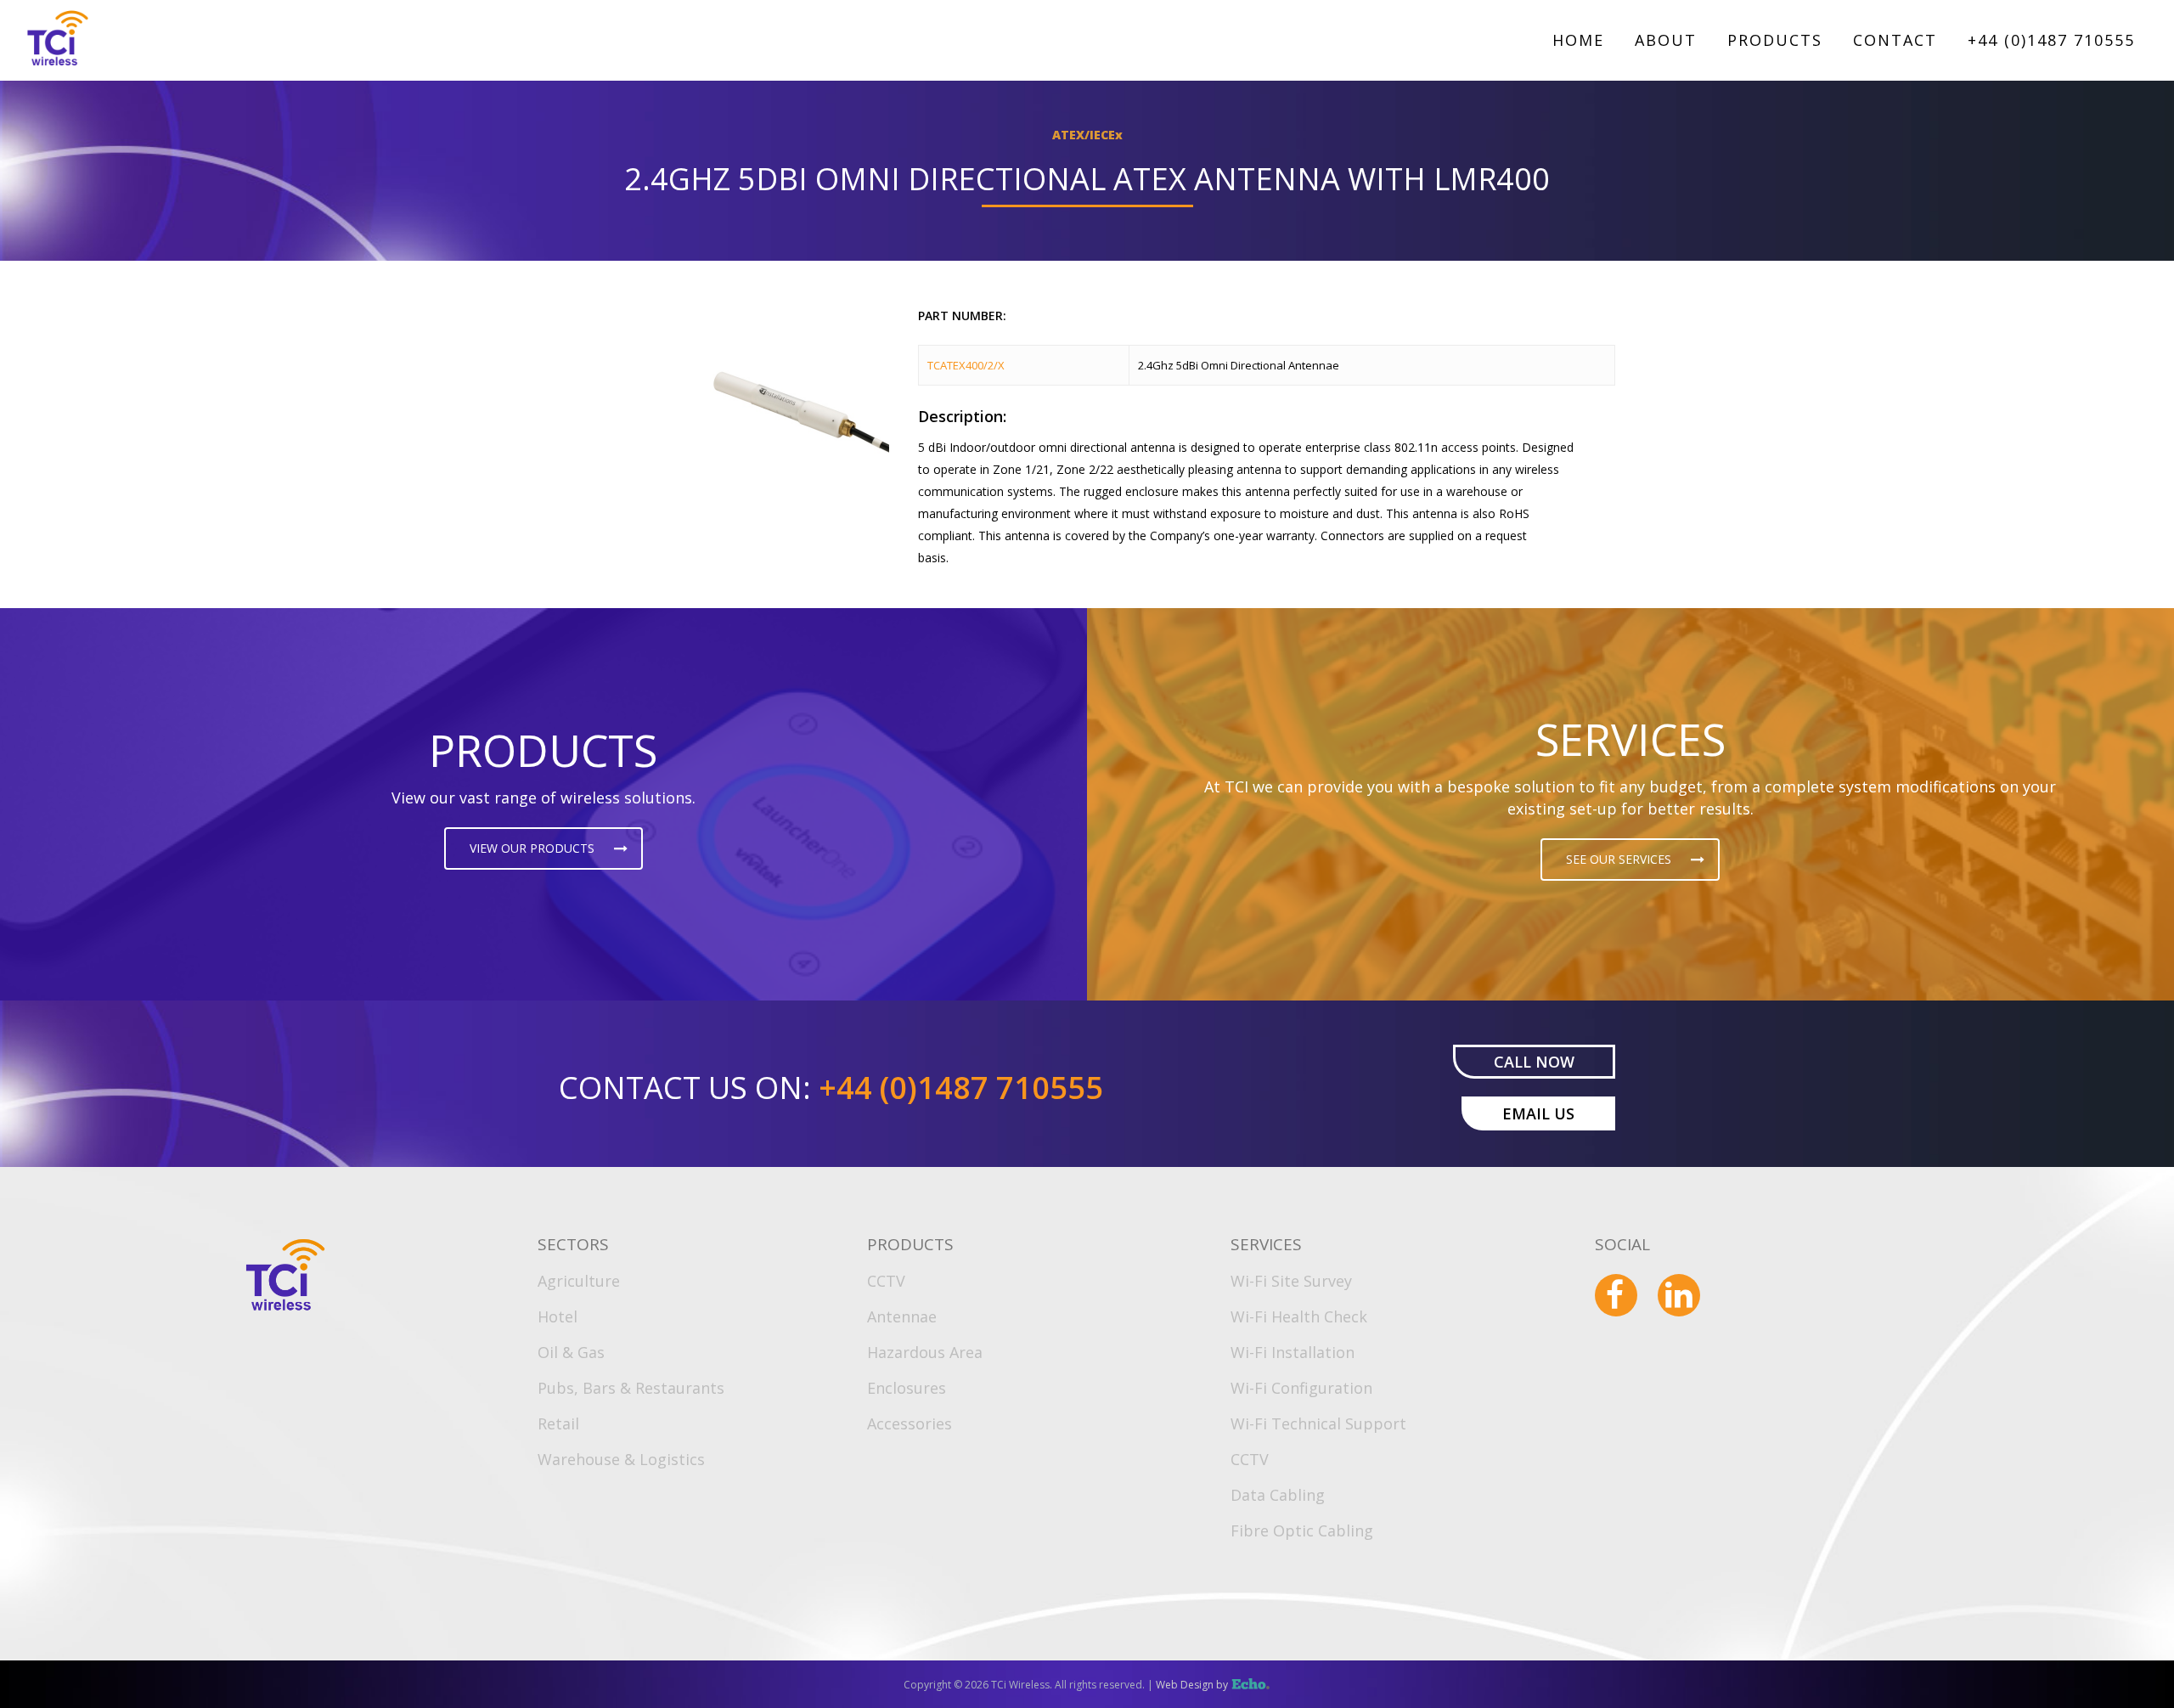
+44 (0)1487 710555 (2051, 40)
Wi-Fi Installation (1293, 1352)
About (1666, 40)
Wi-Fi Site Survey (1291, 1281)
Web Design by (1204, 1685)
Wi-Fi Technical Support (1318, 1423)
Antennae (902, 1316)
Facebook (1616, 1295)
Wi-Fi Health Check (1299, 1316)
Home (1578, 40)
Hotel (558, 1316)
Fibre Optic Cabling (1302, 1530)
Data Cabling (1278, 1495)
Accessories (910, 1423)
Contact (1895, 40)
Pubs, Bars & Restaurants (631, 1388)
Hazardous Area (925, 1352)
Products (1775, 40)
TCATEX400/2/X (966, 365)
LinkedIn (1679, 1295)
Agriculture (579, 1281)
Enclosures (907, 1388)
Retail (558, 1423)
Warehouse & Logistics (621, 1459)
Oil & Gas (571, 1352)
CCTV (886, 1281)
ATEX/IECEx (1087, 135)
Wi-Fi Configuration (1301, 1388)
